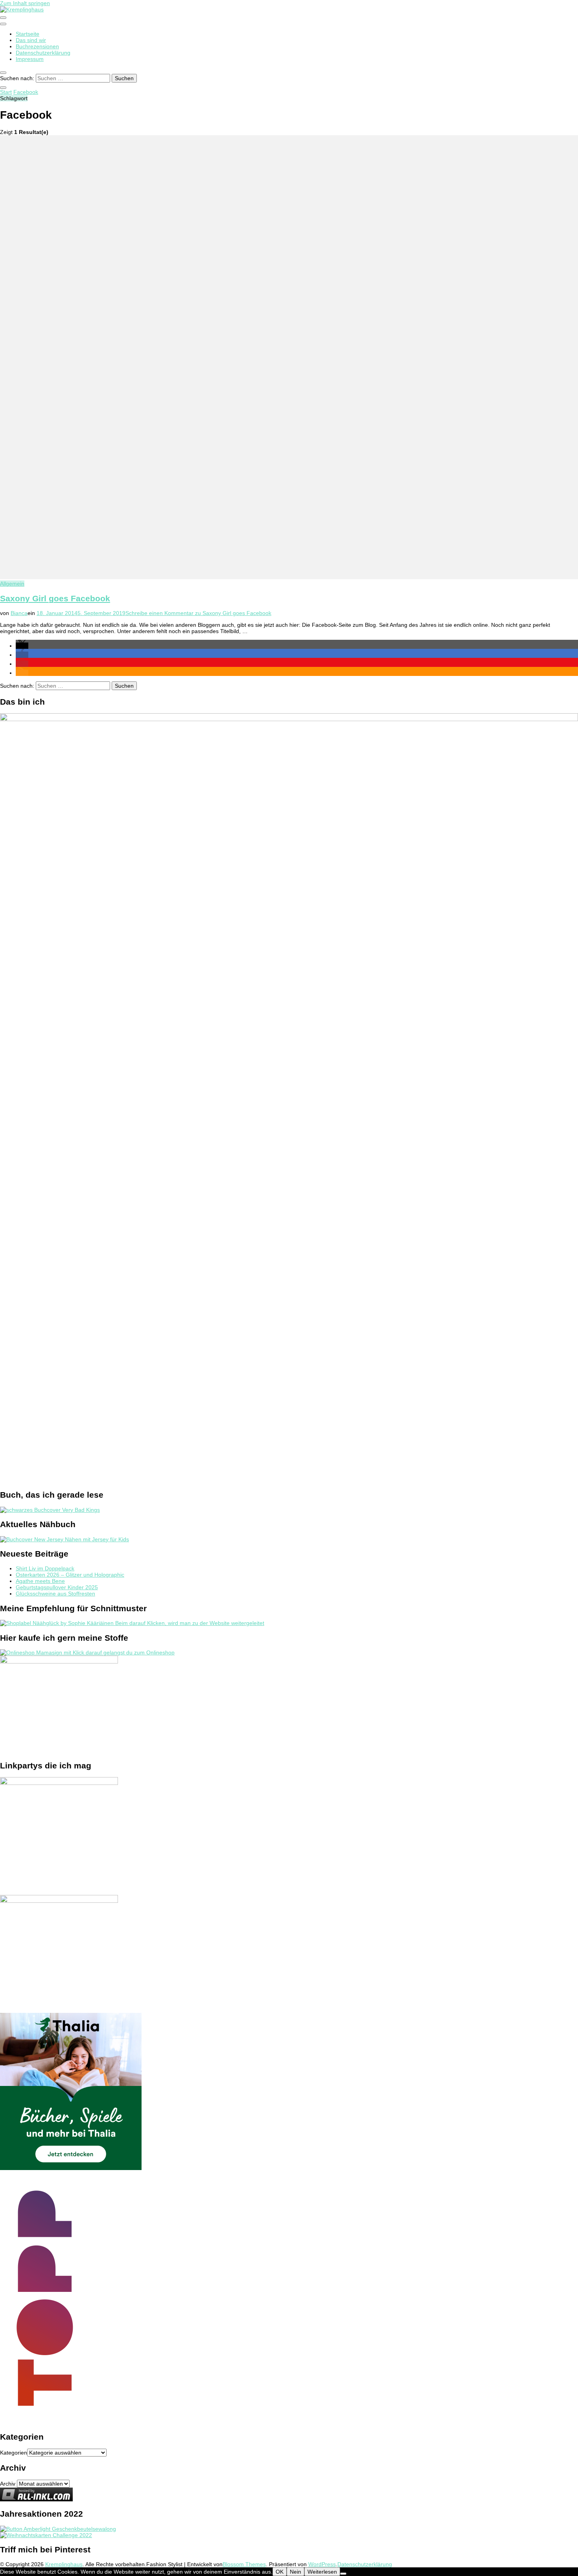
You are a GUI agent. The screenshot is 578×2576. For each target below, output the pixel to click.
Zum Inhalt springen (25, 3)
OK (280, 2572)
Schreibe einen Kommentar (198, 613)
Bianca (19, 613)
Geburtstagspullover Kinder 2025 (57, 1587)
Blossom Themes (244, 2564)
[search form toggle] (3, 73)
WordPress (322, 2564)
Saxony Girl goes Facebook (55, 598)
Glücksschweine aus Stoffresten (55, 1594)
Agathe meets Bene (40, 1581)
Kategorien (14, 2453)
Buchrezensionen (37, 46)
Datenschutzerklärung (43, 53)
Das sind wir (31, 40)
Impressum (30, 59)
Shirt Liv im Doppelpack (45, 1568)
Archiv (8, 2484)
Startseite (28, 34)
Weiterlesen (322, 2572)
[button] (22, 646)
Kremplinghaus (64, 2564)
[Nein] (343, 2574)
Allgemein (12, 584)
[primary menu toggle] (3, 18)
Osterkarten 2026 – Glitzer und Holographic (70, 1575)
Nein (295, 2572)
